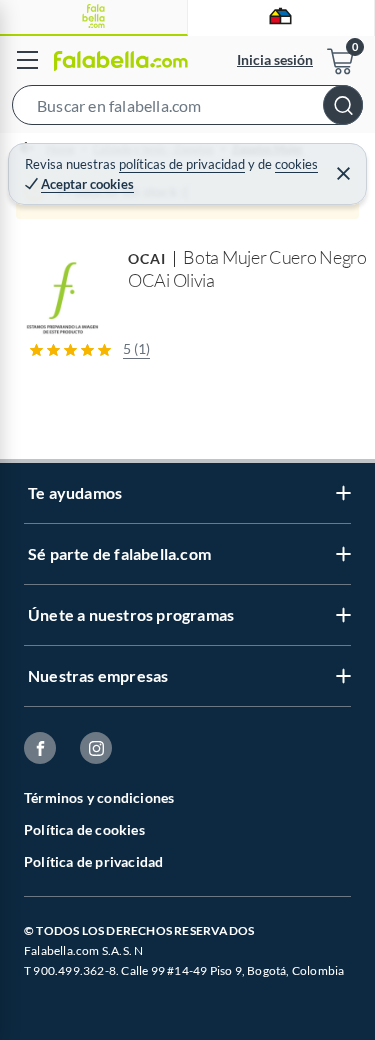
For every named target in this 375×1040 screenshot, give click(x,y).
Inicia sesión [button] (275, 59)
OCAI (147, 258)
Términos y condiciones (99, 797)
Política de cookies (84, 829)
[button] (187, 109)
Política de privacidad (93, 861)
